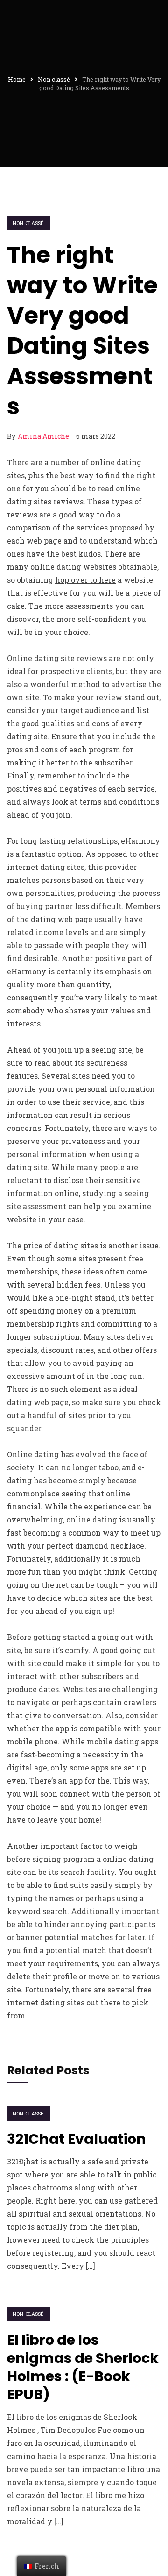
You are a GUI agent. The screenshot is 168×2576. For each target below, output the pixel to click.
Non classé (28, 223)
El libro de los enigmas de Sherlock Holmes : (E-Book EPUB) (83, 2367)
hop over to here (85, 580)
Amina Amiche (43, 436)
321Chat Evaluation (77, 2139)
